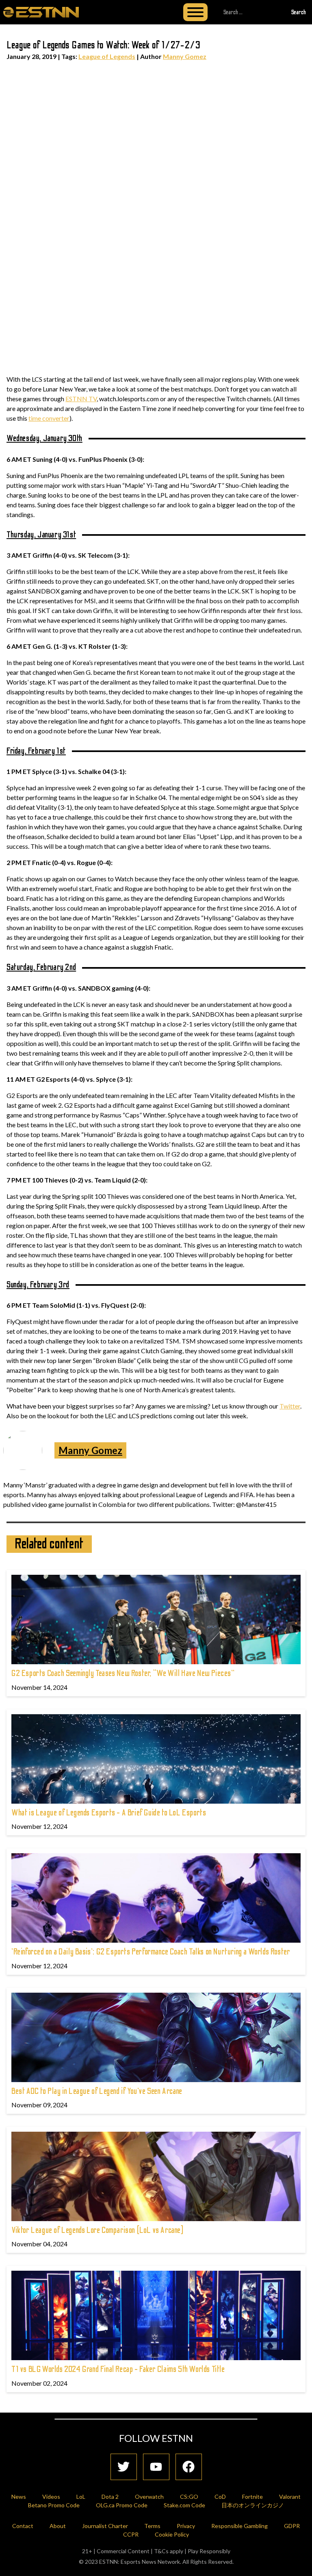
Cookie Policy (172, 2534)
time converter (49, 418)
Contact (23, 2526)
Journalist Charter (105, 2526)
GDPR (292, 2526)
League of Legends (107, 56)
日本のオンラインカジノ (253, 2505)
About (58, 2526)
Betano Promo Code (54, 2505)
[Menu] (195, 12)
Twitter (290, 1406)
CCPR (131, 2534)
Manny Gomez (185, 56)
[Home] (41, 12)
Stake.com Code (184, 2505)
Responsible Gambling (239, 2526)
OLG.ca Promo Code (122, 2505)
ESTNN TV (81, 399)
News (19, 2497)
